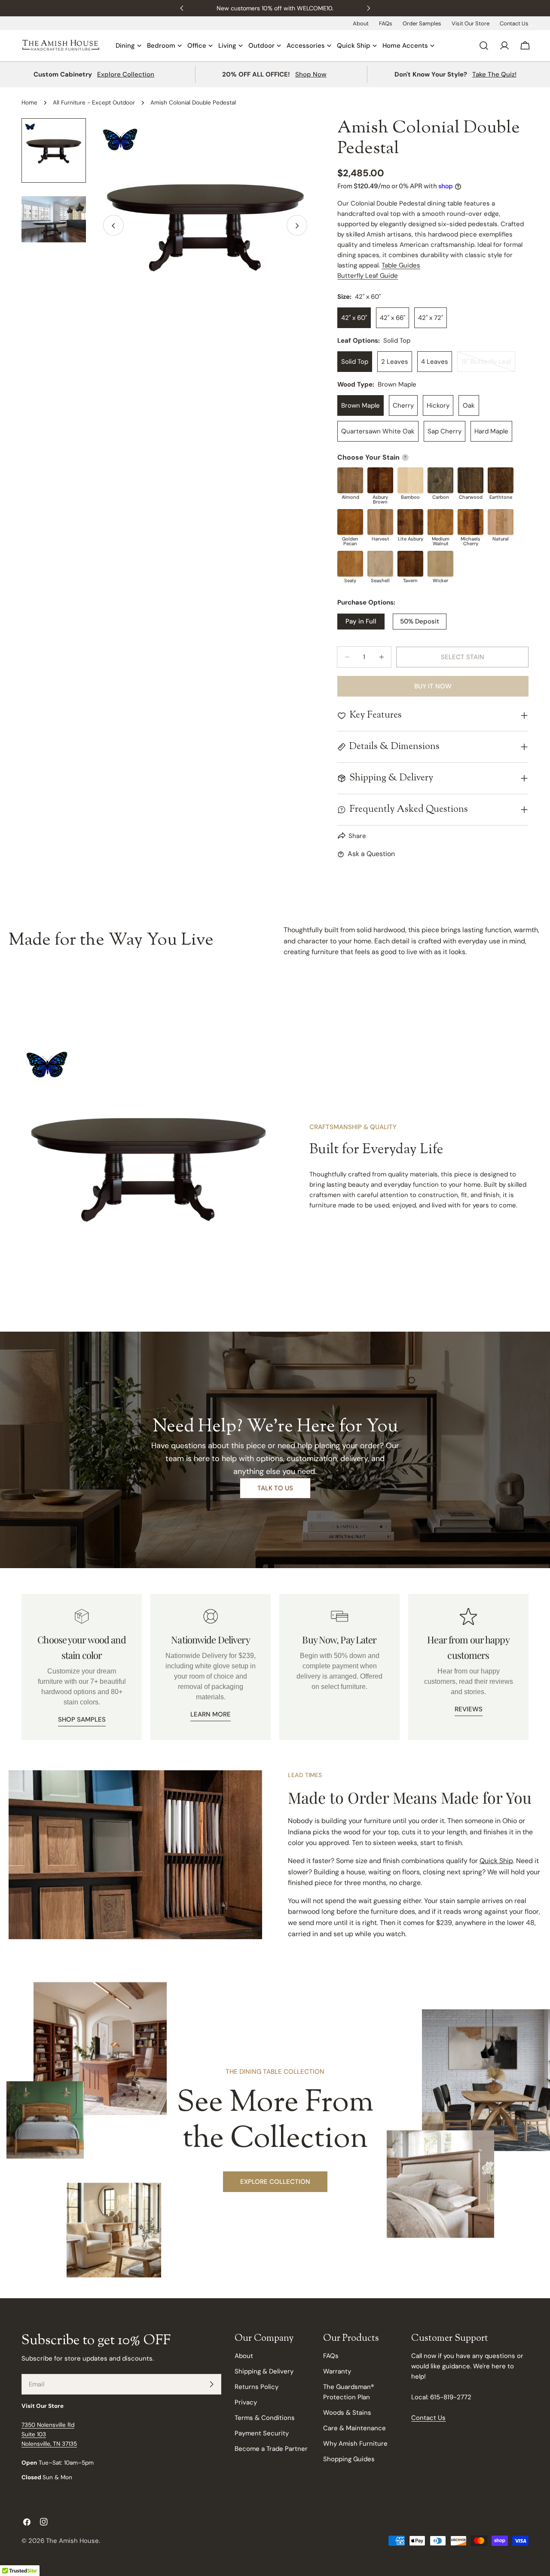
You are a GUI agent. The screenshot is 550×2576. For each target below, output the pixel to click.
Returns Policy (257, 2387)
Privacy (246, 2402)
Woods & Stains (347, 2413)
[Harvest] (380, 522)
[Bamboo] (410, 480)
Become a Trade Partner (271, 2449)
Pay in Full (361, 621)
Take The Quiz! (494, 74)
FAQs (386, 23)
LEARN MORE (211, 1714)
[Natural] (501, 522)
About (361, 23)
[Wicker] (440, 564)
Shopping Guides (349, 2459)
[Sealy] (350, 564)
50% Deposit (420, 621)
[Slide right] (297, 226)
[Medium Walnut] (440, 522)
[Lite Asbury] (410, 522)
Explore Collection (126, 74)
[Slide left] (113, 226)
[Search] (484, 46)
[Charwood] (471, 480)
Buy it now (433, 686)
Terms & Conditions (265, 2418)
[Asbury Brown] (380, 480)
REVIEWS (469, 1709)
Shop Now (311, 74)
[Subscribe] (211, 2384)
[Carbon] (440, 480)
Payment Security (262, 2433)
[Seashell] (380, 564)
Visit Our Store (471, 23)
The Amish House (72, 2541)
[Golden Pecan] (350, 522)
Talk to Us (275, 1488)
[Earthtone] (501, 480)
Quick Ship (496, 1861)
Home (29, 103)
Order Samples (422, 23)
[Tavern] (410, 564)
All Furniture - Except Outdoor (94, 103)
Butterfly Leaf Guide (368, 276)
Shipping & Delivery (264, 2371)
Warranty (337, 2371)
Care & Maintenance (354, 2428)
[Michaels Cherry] (471, 522)
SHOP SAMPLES (82, 1719)
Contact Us (514, 23)
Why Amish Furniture (355, 2444)
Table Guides (401, 265)
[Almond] (350, 480)
